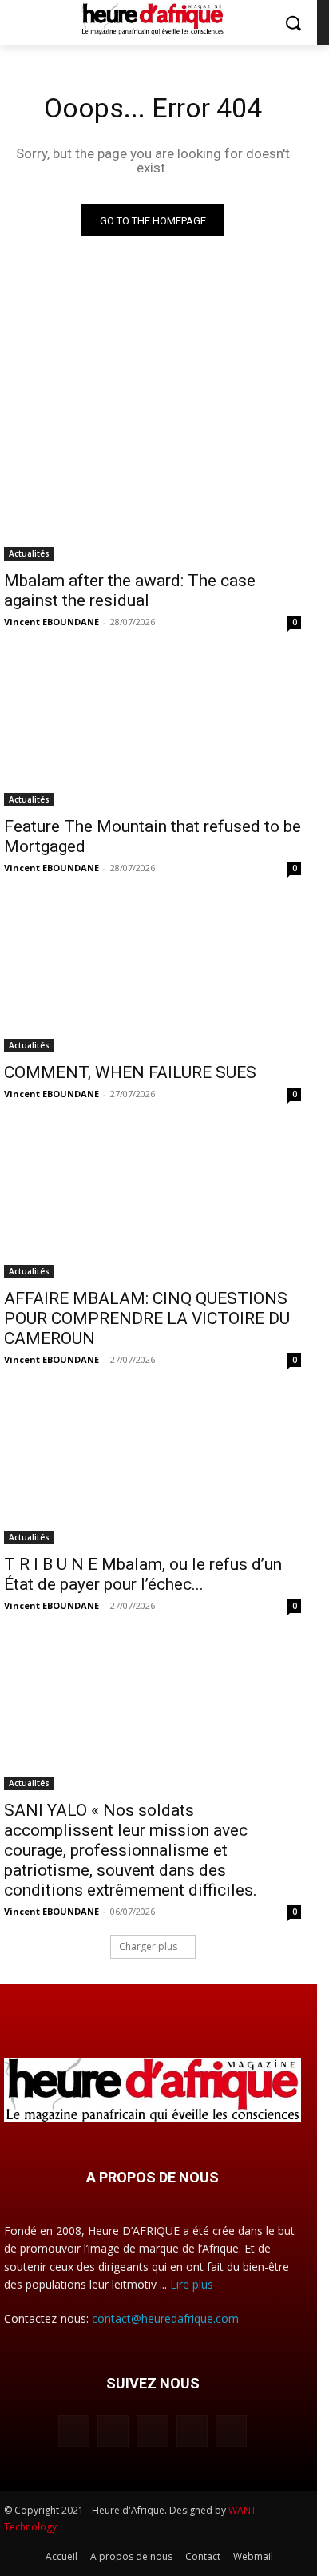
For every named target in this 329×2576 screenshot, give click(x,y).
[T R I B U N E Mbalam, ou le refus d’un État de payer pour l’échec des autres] (153, 1470)
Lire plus (192, 2284)
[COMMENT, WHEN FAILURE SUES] (153, 978)
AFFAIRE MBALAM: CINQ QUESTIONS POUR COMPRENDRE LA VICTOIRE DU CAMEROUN (147, 1318)
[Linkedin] (152, 2431)
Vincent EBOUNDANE (52, 622)
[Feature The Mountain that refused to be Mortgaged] (153, 732)
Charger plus (148, 1946)
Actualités (29, 553)
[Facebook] (74, 2431)
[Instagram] (113, 2431)
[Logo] (152, 19)
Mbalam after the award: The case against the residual (130, 590)
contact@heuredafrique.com (165, 2318)
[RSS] (192, 2431)
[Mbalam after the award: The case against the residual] (153, 486)
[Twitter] (231, 2431)
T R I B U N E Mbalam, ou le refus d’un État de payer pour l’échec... (143, 1574)
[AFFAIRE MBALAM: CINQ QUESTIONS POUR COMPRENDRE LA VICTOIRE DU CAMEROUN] (153, 1204)
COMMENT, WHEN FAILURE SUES (130, 1072)
